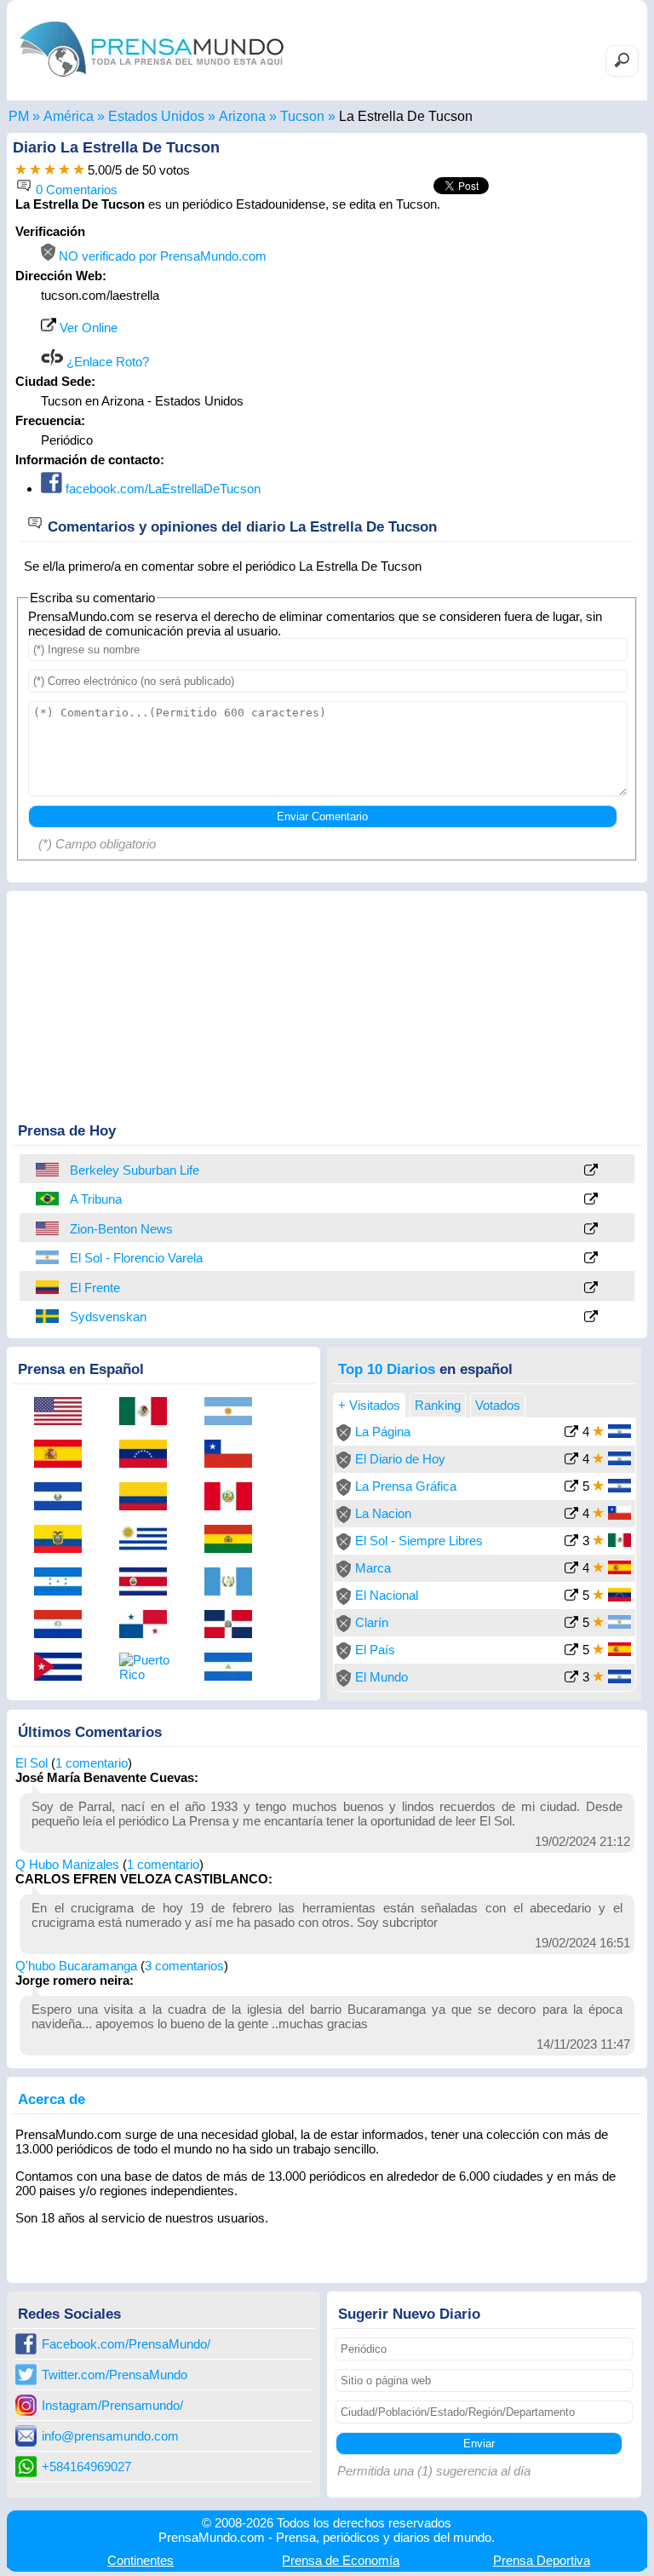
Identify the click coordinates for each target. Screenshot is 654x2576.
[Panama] (149, 1625)
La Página (383, 1432)
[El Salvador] (64, 1498)
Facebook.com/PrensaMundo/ (126, 2344)
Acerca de (52, 2099)
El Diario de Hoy (400, 1459)
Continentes (141, 2560)
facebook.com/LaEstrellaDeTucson (161, 489)
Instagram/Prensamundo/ (112, 2405)
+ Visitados (369, 1405)
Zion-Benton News (121, 1229)
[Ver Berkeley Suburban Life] (591, 1171)
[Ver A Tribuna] (591, 1200)
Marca (373, 1568)
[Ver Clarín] (571, 1624)
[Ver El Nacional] (571, 1597)
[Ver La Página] (571, 1433)
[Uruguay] (149, 1540)
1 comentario (92, 1763)
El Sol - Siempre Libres (419, 1541)
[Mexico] (149, 1412)
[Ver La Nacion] (571, 1515)
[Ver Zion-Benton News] (591, 1230)
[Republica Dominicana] (234, 1625)
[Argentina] (49, 1257)
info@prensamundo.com (110, 2436)
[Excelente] (79, 170)
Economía (341, 2560)
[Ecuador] (64, 1540)
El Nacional (387, 1595)
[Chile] (234, 1455)
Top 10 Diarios (387, 1369)
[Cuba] (64, 1668)
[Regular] (35, 170)
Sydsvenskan (108, 1317)
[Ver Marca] (571, 1570)
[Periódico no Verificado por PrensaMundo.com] (344, 1437)
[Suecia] (49, 1316)
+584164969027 (86, 2467)
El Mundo (381, 1677)
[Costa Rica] (149, 1583)
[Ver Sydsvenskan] (591, 1317)
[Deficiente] (21, 170)
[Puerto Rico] (149, 1667)
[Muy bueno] (64, 170)
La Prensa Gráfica (406, 1486)
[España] (64, 1455)
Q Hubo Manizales (67, 1864)
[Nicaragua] (234, 1668)
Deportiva (542, 2560)
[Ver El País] (571, 1651)
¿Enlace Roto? (106, 362)
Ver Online (87, 328)
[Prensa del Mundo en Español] (152, 80)
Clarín (372, 1622)
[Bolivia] (234, 1540)
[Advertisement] (496, 331)
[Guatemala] (234, 1583)
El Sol (32, 1763)
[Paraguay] (64, 1625)
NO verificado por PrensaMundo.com (161, 256)
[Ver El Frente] (591, 1288)
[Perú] (234, 1498)
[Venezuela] (149, 1455)
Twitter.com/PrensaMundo (115, 2375)
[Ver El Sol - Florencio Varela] (591, 1259)
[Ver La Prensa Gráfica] (571, 1488)
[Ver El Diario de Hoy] (571, 1460)
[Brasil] (49, 1199)
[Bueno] (50, 170)
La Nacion (383, 1513)
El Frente (95, 1288)
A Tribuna (96, 1199)
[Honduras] (64, 1583)
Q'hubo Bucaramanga (76, 1966)
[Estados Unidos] (49, 1170)
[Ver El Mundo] (571, 1679)
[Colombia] (49, 1287)
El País (375, 1650)
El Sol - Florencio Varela (136, 1258)
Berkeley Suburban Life (135, 1170)
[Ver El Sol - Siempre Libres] (571, 1542)
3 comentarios (184, 1966)
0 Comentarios (75, 190)
